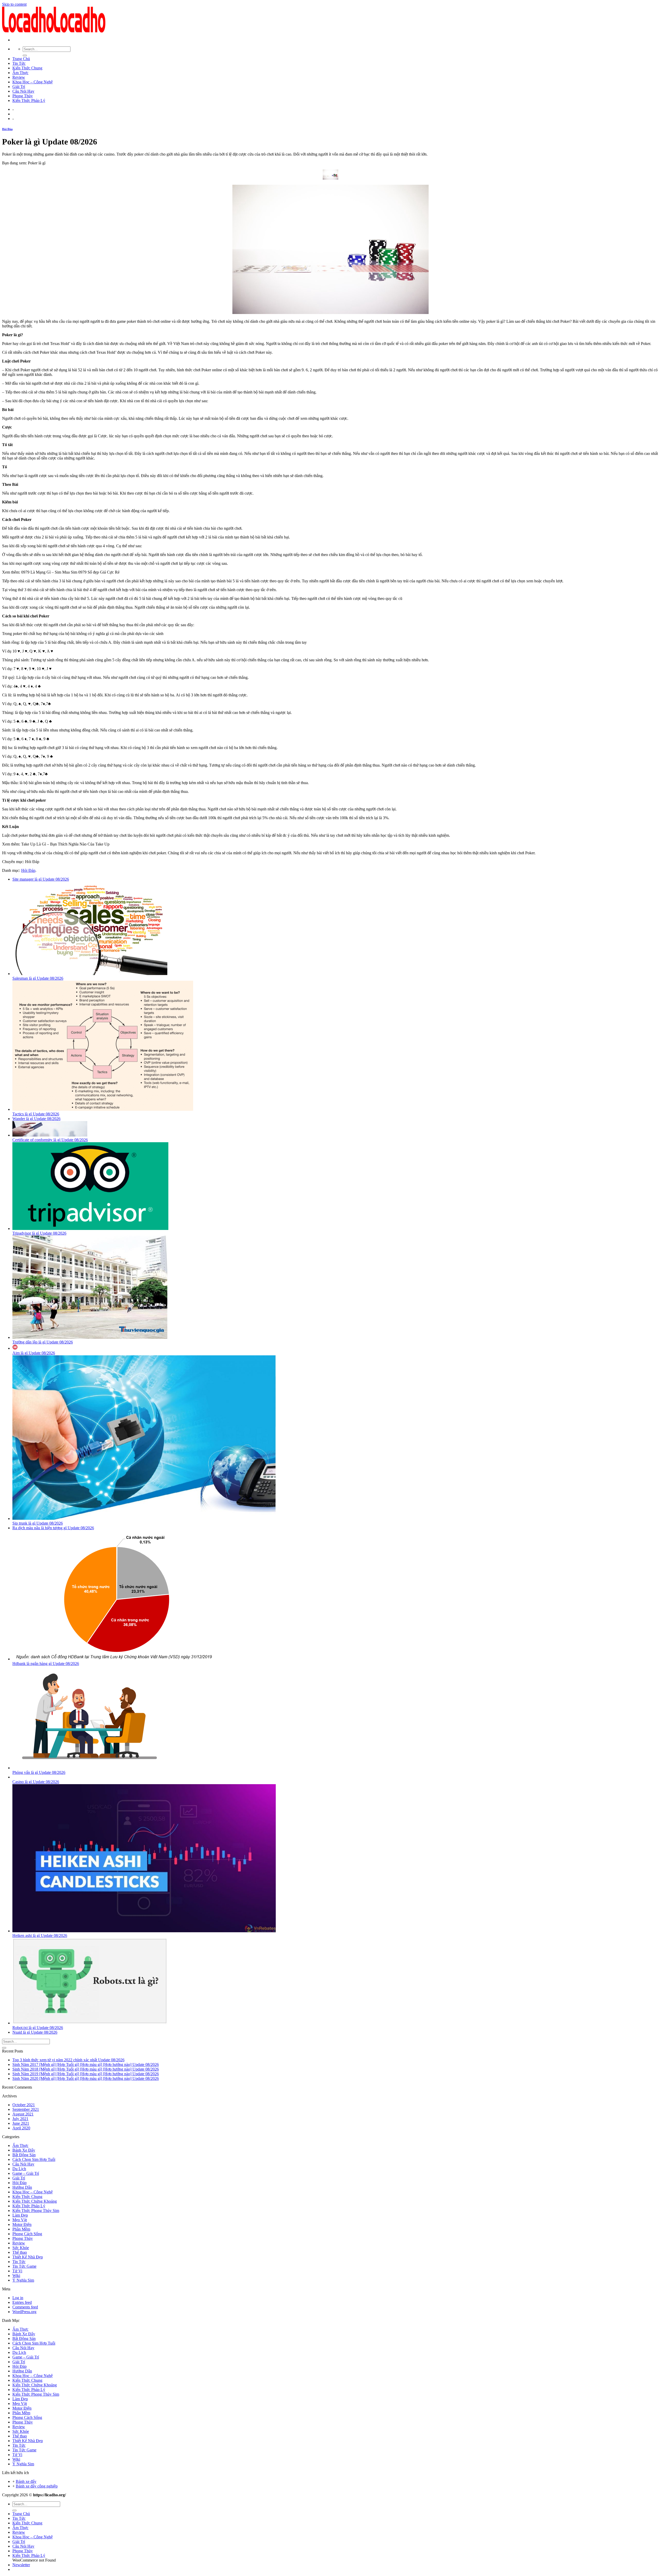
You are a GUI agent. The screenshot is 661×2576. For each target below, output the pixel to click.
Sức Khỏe (21, 2248)
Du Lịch (19, 2169)
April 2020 (21, 2128)
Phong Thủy (23, 96)
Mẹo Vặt (20, 2220)
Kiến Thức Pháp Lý (29, 100)
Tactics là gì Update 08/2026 (36, 1114)
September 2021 (26, 2109)
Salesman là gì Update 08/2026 (38, 978)
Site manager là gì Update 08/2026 (41, 879)
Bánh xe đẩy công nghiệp (37, 2486)
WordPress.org (24, 2312)
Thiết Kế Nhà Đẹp (28, 2257)
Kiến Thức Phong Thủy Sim (36, 2211)
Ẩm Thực (20, 73)
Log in (18, 2298)
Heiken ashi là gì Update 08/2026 (40, 1935)
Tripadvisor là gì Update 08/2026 (39, 1233)
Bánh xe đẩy (26, 2481)
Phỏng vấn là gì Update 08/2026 (39, 1772)
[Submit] (25, 55)
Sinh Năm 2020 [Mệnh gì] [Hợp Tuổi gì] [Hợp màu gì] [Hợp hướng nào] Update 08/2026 (86, 2078)
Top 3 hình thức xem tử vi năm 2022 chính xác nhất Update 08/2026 (68, 2060)
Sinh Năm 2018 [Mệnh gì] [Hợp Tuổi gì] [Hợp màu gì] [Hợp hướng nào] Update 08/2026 (86, 2069)
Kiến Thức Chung (27, 68)
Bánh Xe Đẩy (24, 2150)
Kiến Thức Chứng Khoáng (35, 2201)
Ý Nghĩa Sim (23, 2280)
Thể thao (20, 2252)
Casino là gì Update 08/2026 (36, 1782)
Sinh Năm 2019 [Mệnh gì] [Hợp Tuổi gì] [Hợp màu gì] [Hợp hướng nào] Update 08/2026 (86, 2074)
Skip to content (14, 4)
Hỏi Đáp (7, 129)
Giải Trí (19, 87)
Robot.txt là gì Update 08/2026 (38, 2028)
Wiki (16, 2276)
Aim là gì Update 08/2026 (34, 1353)
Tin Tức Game (24, 2266)
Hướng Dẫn (22, 2187)
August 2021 (23, 2114)
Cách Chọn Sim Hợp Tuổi (34, 2159)
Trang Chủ (21, 59)
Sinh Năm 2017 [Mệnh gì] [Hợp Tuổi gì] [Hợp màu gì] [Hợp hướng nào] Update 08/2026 (86, 2064)
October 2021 (24, 2105)
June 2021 (21, 2123)
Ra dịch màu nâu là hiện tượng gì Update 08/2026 (53, 1528)
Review (19, 77)
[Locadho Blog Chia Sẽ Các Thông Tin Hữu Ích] (54, 31)
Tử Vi (17, 2271)
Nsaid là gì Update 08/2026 (35, 2032)
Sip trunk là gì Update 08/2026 (38, 1523)
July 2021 (20, 2119)
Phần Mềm (21, 2229)
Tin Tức (19, 63)
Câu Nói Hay (23, 91)
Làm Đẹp (20, 2215)
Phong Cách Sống (27, 2234)
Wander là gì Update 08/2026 (36, 1119)
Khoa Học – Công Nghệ (33, 82)
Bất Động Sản (24, 2155)
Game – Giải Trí (26, 2173)
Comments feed (25, 2307)
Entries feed (22, 2302)
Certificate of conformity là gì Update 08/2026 (50, 1140)
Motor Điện (22, 2224)
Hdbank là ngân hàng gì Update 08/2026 (46, 1664)
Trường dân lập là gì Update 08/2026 (43, 1342)
